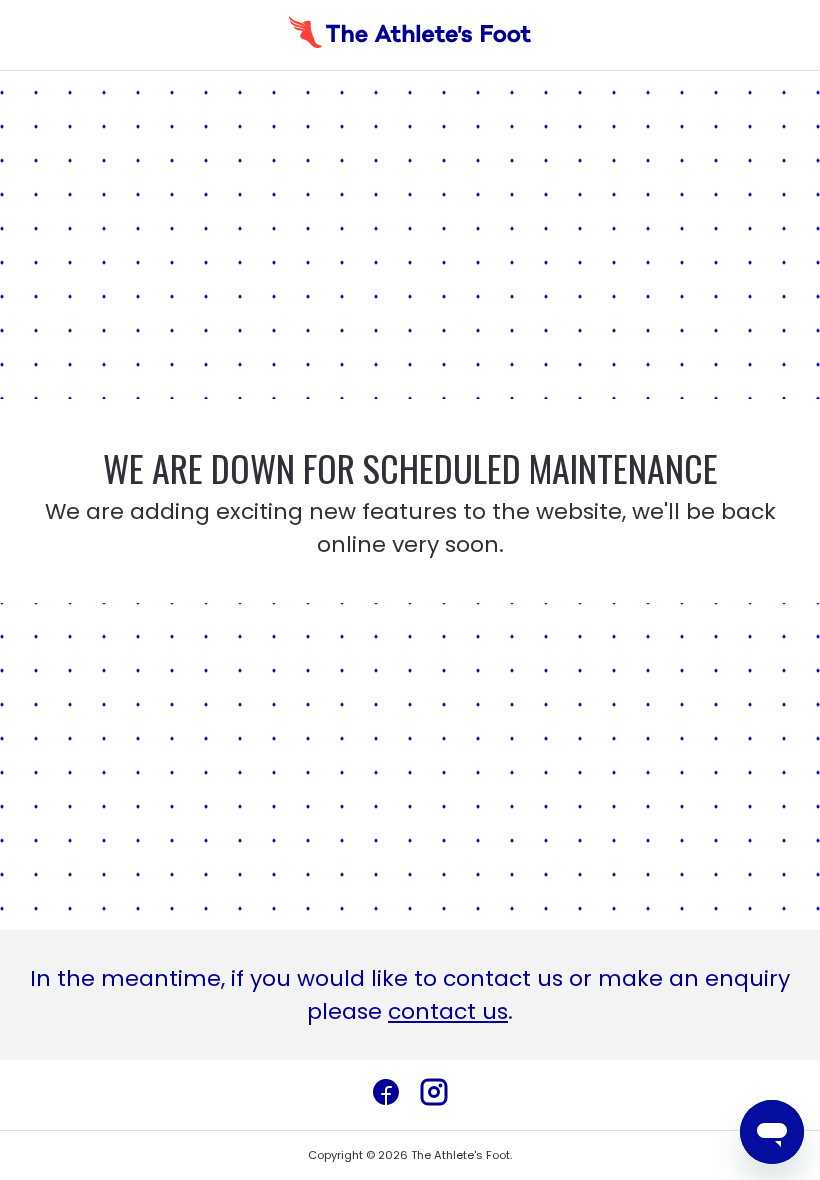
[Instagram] (434, 1095)
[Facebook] (386, 1095)
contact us (448, 1011)
